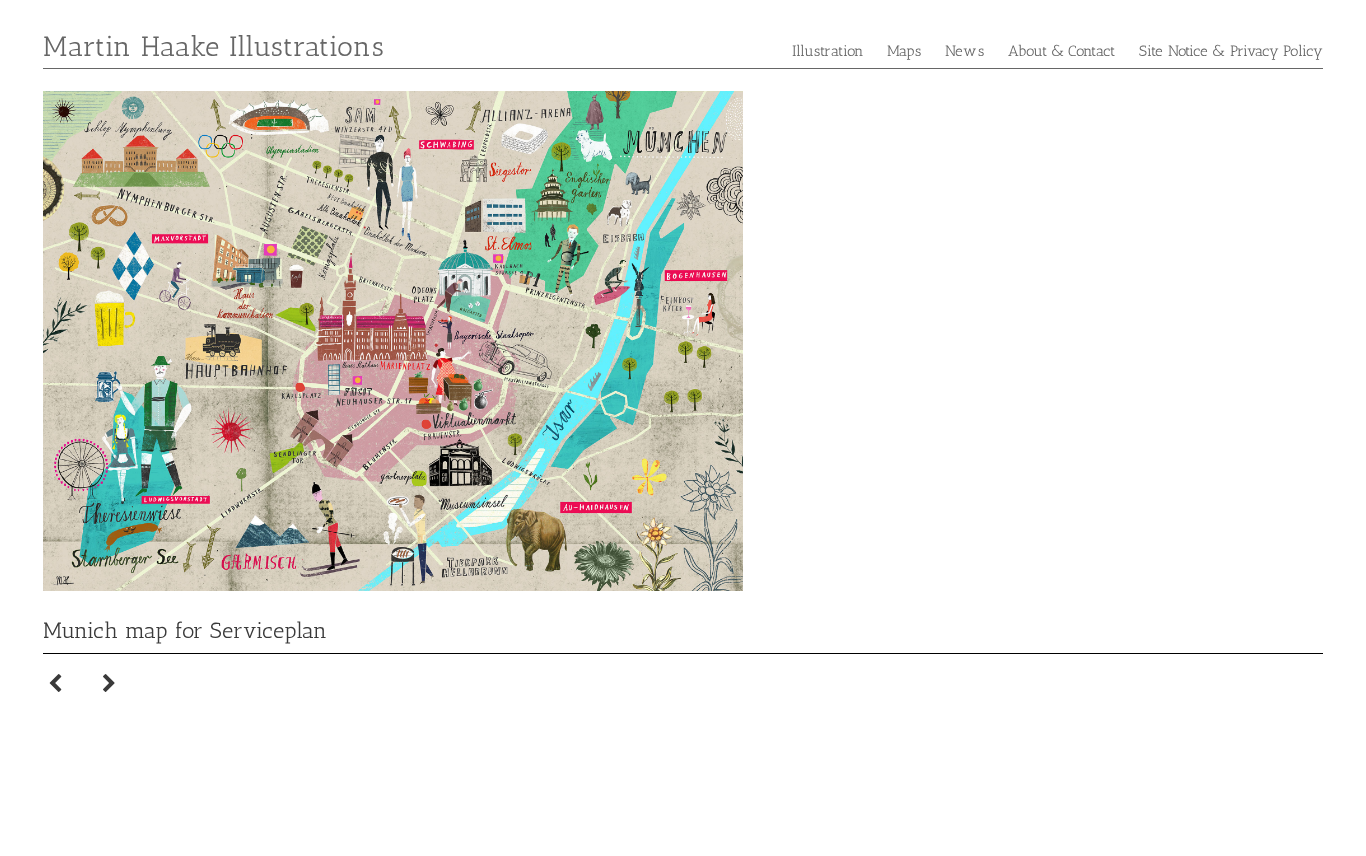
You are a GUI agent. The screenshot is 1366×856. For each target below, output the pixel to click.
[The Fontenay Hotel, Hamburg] (55, 676)
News (964, 51)
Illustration (827, 51)
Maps (904, 51)
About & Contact (1062, 51)
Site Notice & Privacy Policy (1231, 51)
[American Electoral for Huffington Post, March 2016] (109, 676)
